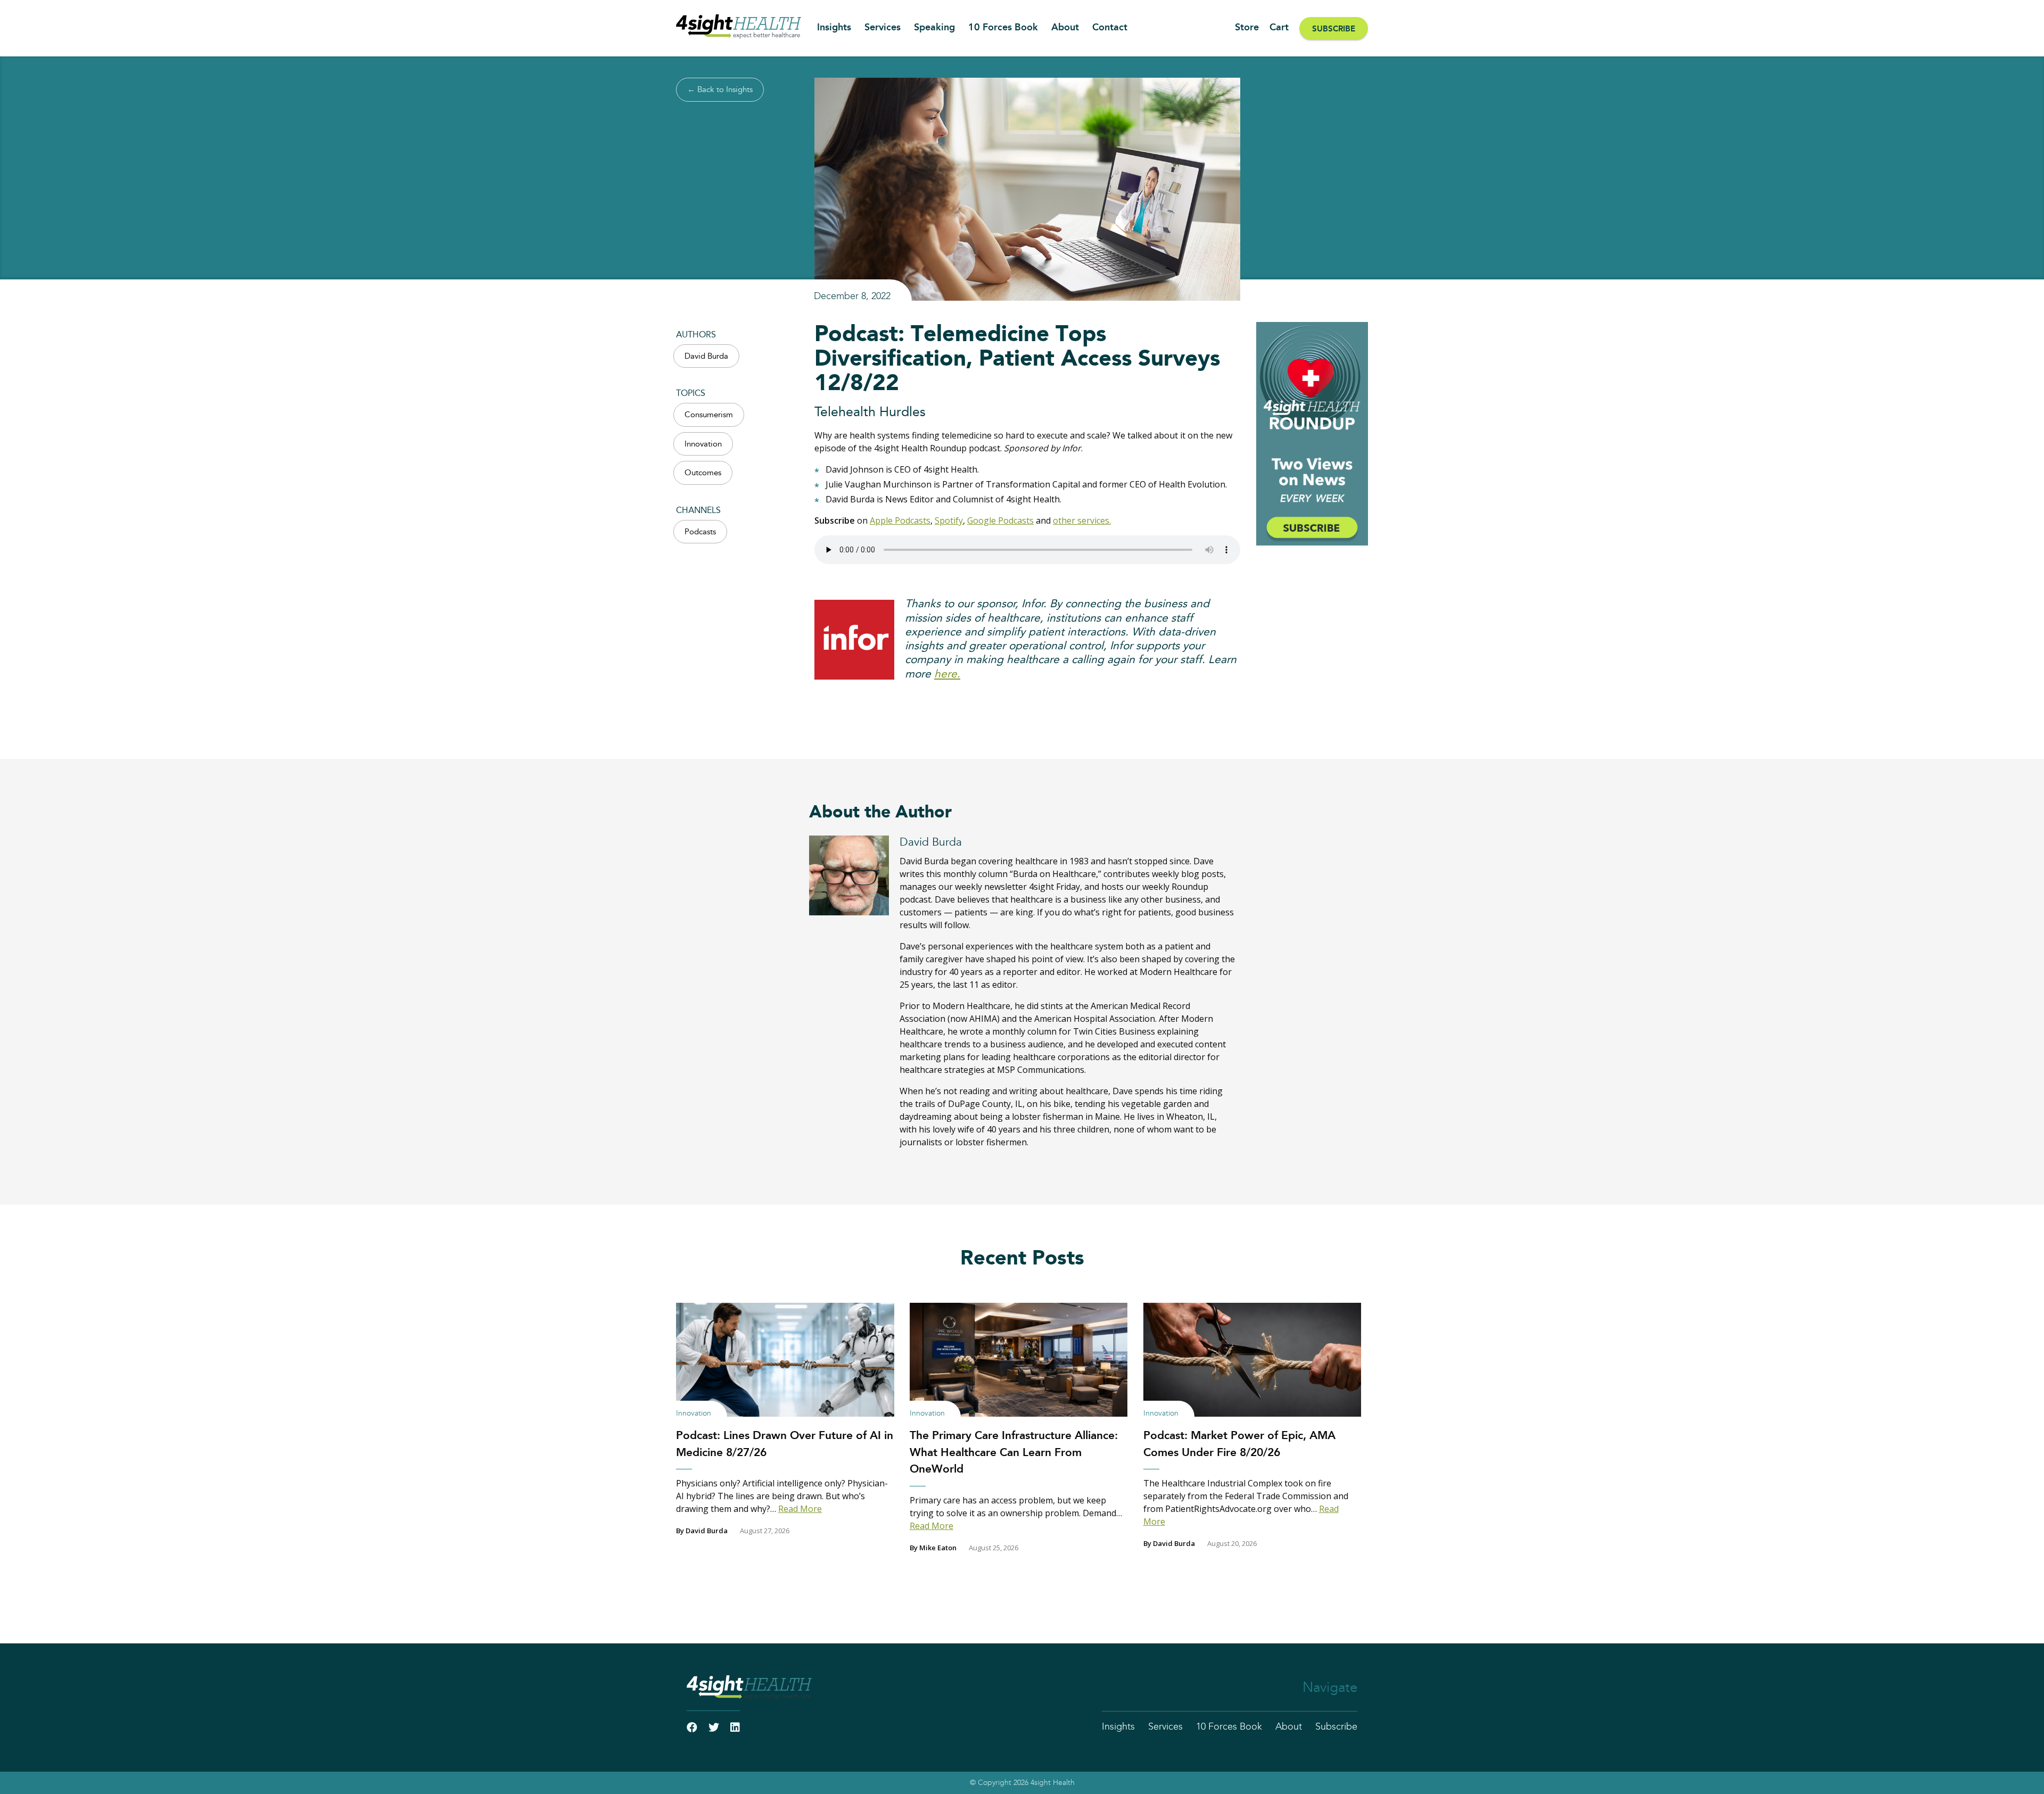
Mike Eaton (938, 1548)
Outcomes (703, 473)
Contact (1110, 28)
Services (883, 28)
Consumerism (709, 415)
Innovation (703, 444)
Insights (834, 28)
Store (1247, 28)
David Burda (706, 356)
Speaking (934, 28)
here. (947, 674)
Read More (800, 1509)
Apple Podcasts (900, 520)
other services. (1082, 520)
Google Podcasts (1000, 520)
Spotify (949, 520)
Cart (1279, 28)
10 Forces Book (1003, 28)
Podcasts (700, 532)
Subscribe (1334, 29)
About (1065, 28)
